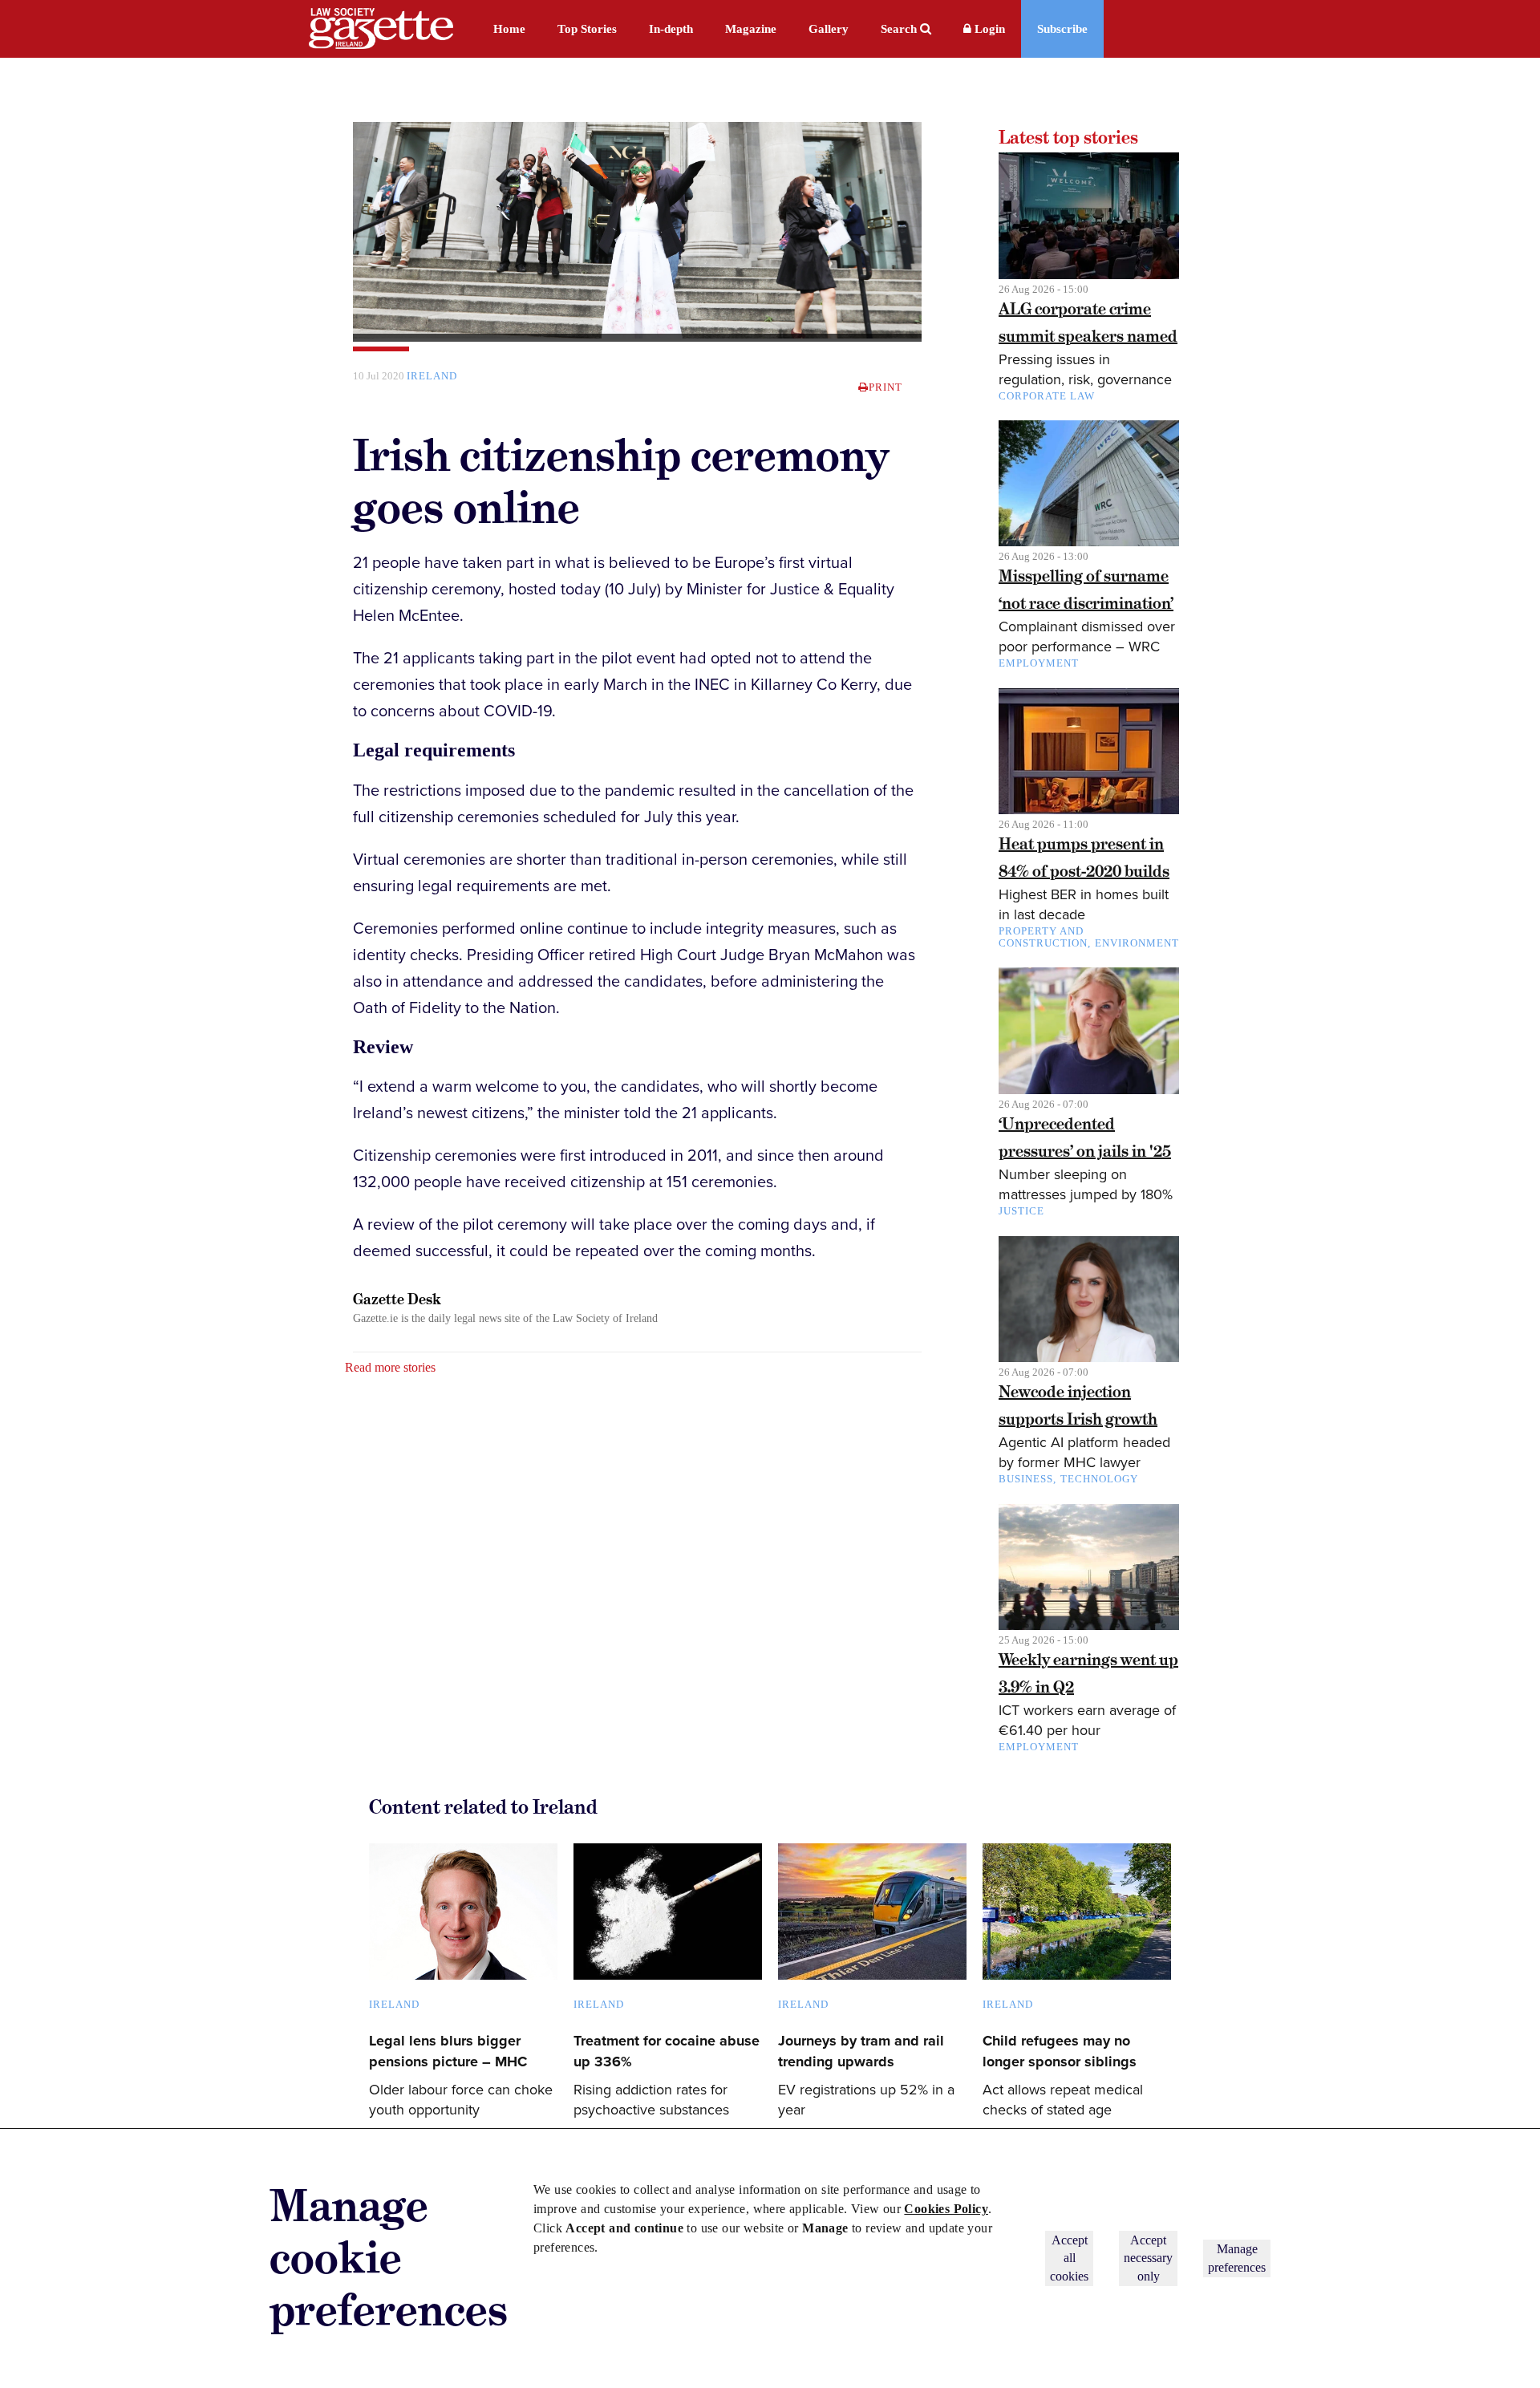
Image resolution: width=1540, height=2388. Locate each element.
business (1026, 1479)
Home (509, 29)
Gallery (829, 29)
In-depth (671, 29)
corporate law (1047, 396)
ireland (432, 376)
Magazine (751, 29)
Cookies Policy (946, 2209)
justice (1021, 1211)
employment (1039, 663)
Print (885, 387)
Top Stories (587, 29)
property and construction (1043, 937)
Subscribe (1062, 29)
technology (1099, 1479)
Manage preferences (1237, 2258)
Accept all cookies (1069, 2258)
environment (1137, 943)
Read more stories (390, 1367)
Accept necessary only (1148, 2258)
